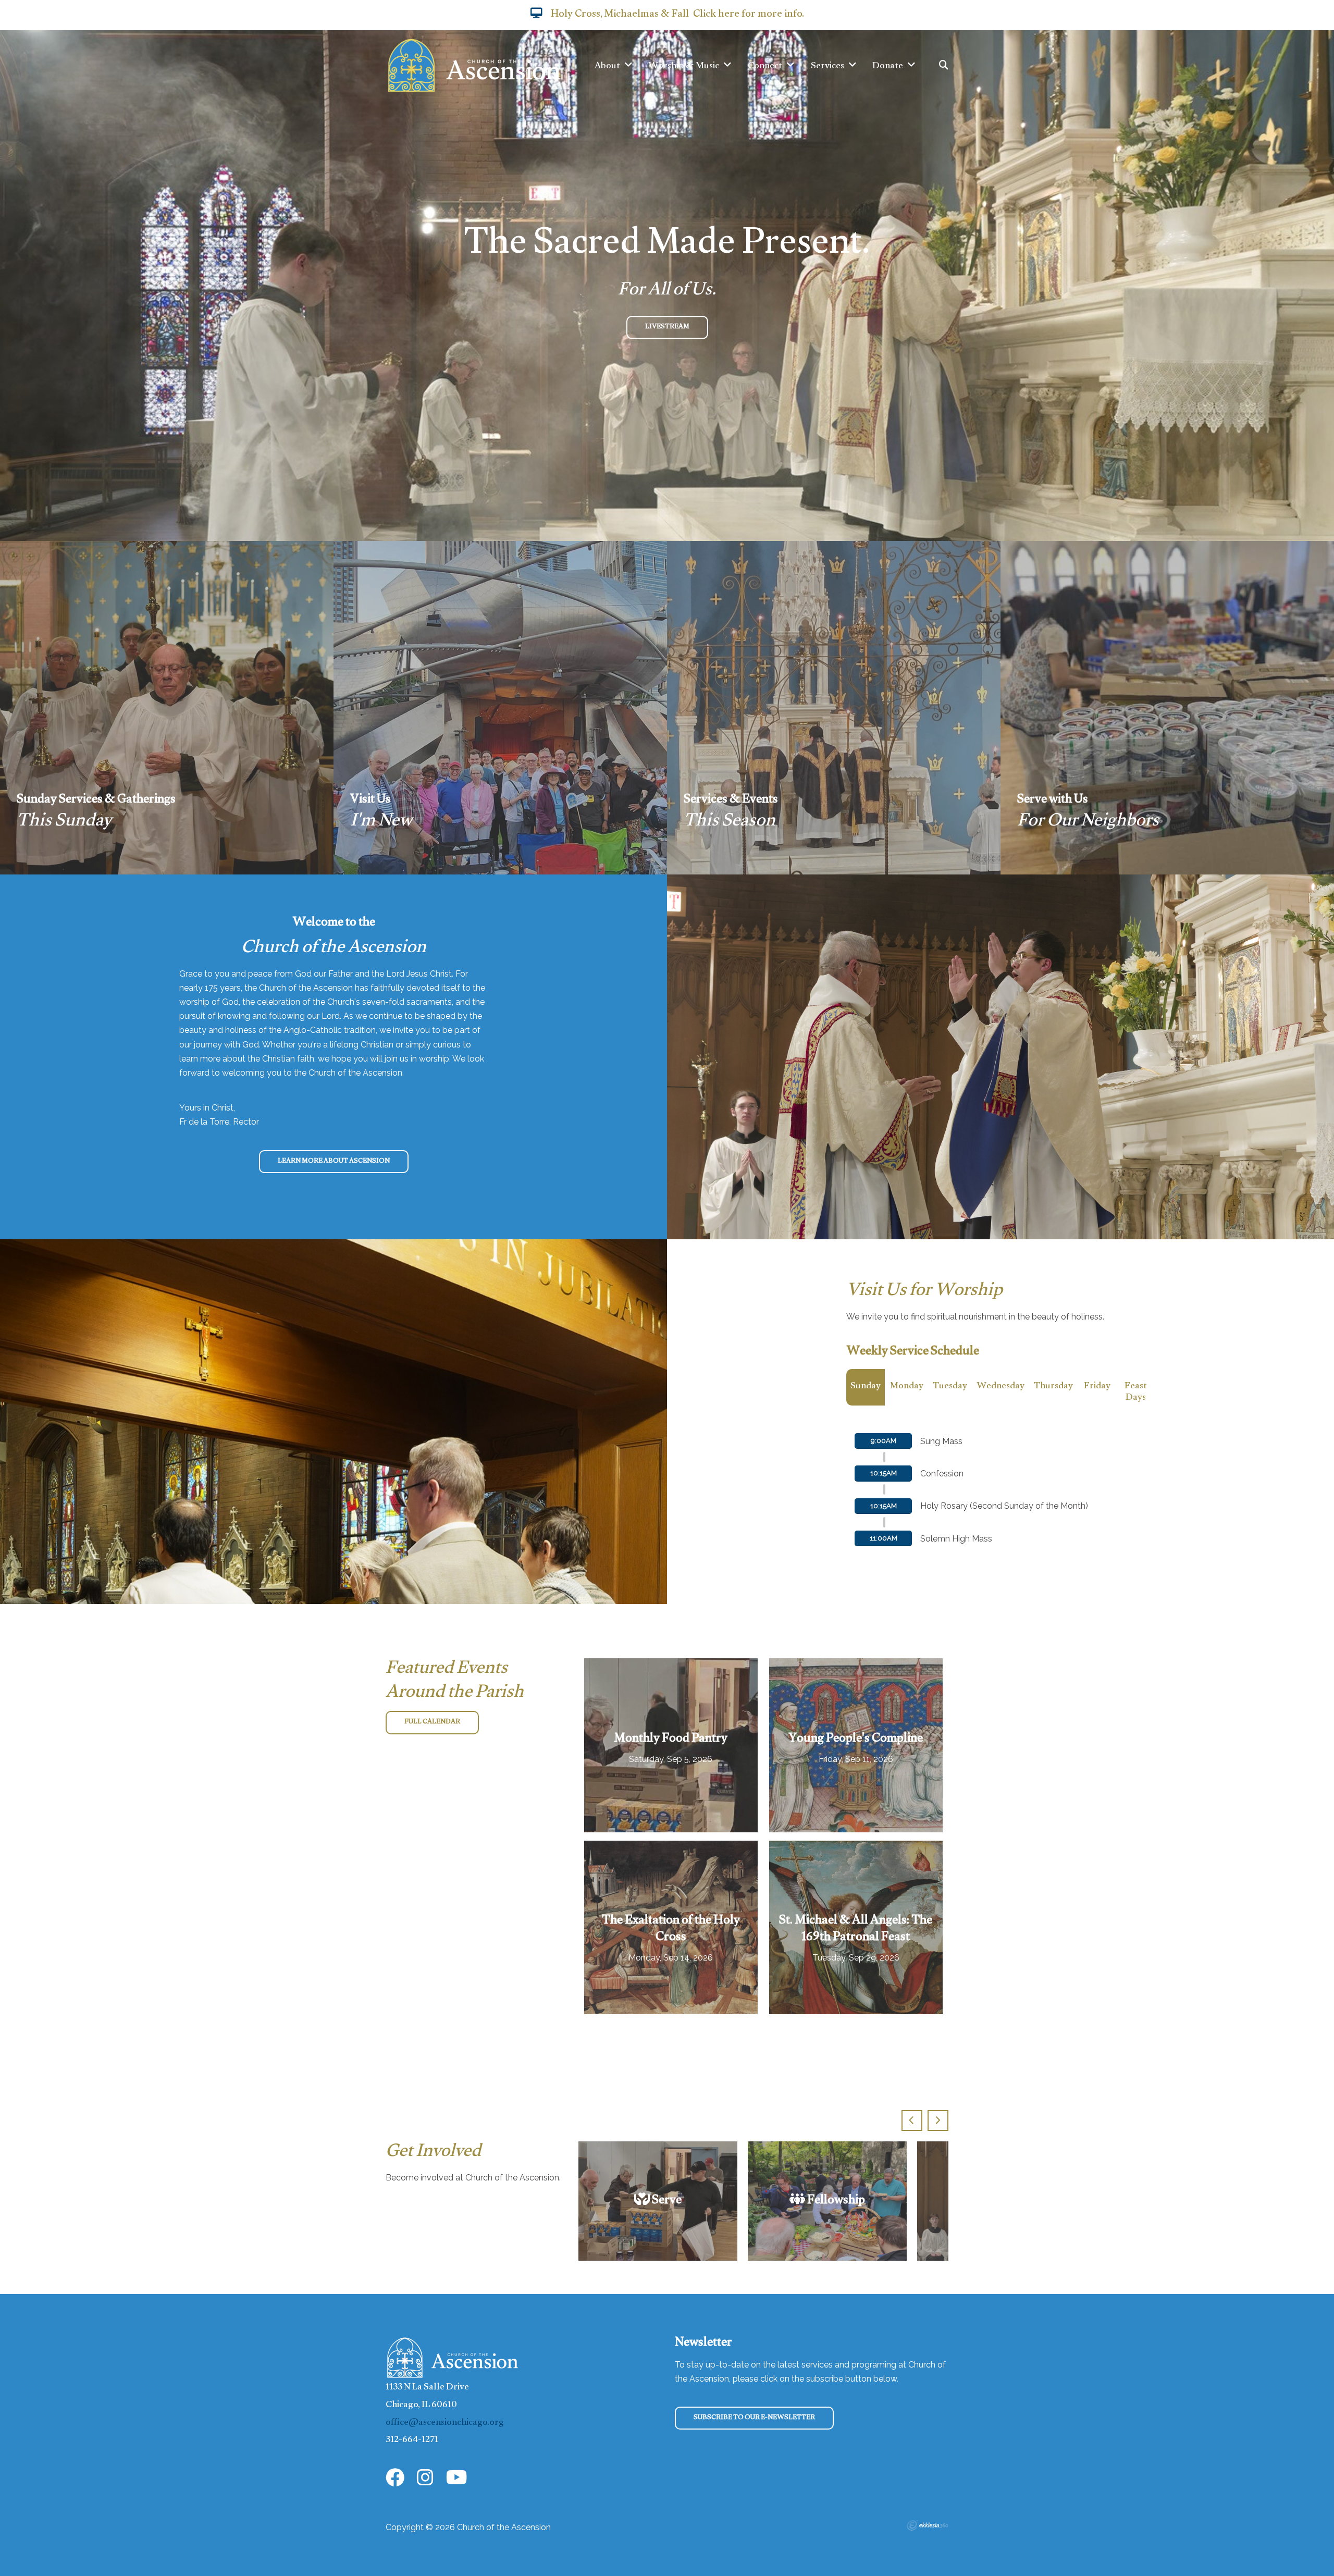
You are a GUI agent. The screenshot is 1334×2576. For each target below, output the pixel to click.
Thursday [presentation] (1053, 1387)
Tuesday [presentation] (950, 1387)
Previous (912, 2121)
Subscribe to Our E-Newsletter (754, 2418)
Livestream (667, 327)
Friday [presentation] (1097, 1387)
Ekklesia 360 (928, 2525)
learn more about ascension (334, 1162)
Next (938, 2121)
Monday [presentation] (907, 1387)
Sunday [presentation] (866, 1387)
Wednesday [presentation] (1000, 1387)
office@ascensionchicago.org (445, 2424)
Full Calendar (432, 1722)
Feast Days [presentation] (1136, 1393)
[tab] (866, 1393)
